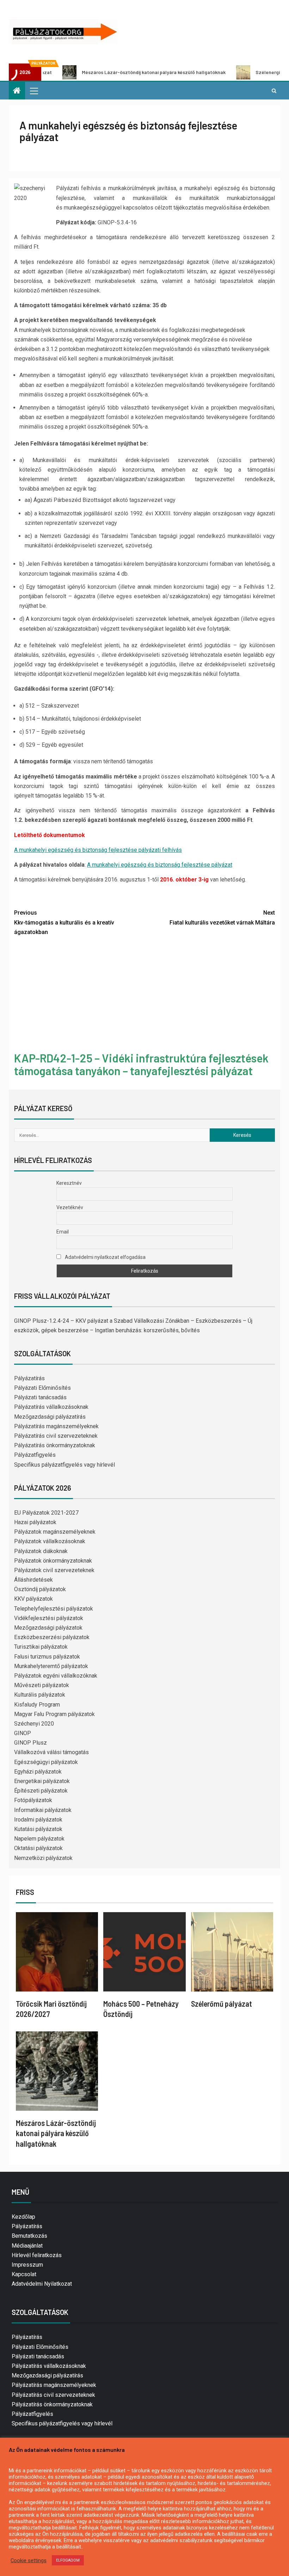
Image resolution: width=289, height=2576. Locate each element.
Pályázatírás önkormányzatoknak (55, 1445)
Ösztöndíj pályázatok (40, 1589)
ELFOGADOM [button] (68, 2560)
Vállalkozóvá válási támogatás (51, 1752)
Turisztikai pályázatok (41, 1647)
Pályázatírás (29, 1378)
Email (63, 1232)
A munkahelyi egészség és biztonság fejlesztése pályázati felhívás (98, 850)
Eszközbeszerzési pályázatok (52, 1637)
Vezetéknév (70, 1207)
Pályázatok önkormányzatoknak (53, 1561)
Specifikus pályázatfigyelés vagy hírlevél (64, 1465)
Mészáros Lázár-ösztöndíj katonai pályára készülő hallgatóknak (107, 72)
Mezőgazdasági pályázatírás (50, 1417)
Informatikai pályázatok (43, 1810)
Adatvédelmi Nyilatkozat (42, 2284)
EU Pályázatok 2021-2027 (46, 1513)
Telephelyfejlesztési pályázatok (54, 1609)
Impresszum (27, 2265)
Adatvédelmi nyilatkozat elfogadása (105, 1257)
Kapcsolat (24, 2274)
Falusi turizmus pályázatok (47, 1657)
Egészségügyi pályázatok (46, 1762)
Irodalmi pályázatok (38, 1820)
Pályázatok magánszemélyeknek (55, 1532)
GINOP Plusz (30, 1743)
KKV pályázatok (33, 1599)
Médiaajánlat (27, 2246)
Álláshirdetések (33, 1580)
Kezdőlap (23, 2217)
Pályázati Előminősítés (42, 1388)
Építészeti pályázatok (41, 1791)
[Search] (274, 91)
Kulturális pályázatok (40, 1695)
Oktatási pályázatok (38, 1848)
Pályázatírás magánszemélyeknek (56, 1426)
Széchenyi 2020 (34, 1724)
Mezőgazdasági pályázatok (48, 1628)
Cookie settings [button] (29, 2560)
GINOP (23, 1733)
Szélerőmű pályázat (222, 2004)
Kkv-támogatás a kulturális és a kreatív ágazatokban (64, 922)
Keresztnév (69, 1183)
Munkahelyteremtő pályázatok (51, 1666)
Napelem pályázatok (39, 1839)
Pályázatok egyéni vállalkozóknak (56, 1676)
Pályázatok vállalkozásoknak (50, 1541)
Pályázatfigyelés (35, 1455)
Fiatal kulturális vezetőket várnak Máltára (222, 917)
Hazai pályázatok (35, 1522)
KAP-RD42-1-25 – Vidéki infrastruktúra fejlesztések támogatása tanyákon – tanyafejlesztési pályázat (141, 1064)
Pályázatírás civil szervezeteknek (56, 1436)
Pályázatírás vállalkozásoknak (51, 1407)
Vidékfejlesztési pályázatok (49, 1618)
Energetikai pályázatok (42, 1781)
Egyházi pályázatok (38, 1772)
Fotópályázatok (33, 1800)
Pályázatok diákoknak (41, 1551)
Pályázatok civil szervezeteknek (54, 1570)
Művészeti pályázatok (42, 1685)
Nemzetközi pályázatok (43, 1858)
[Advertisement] (144, 995)
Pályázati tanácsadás (40, 1397)
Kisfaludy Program (37, 1705)
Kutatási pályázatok (38, 1829)
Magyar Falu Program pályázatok (54, 1714)
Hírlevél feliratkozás (37, 2255)
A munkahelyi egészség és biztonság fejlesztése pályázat (160, 865)
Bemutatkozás (29, 2236)
